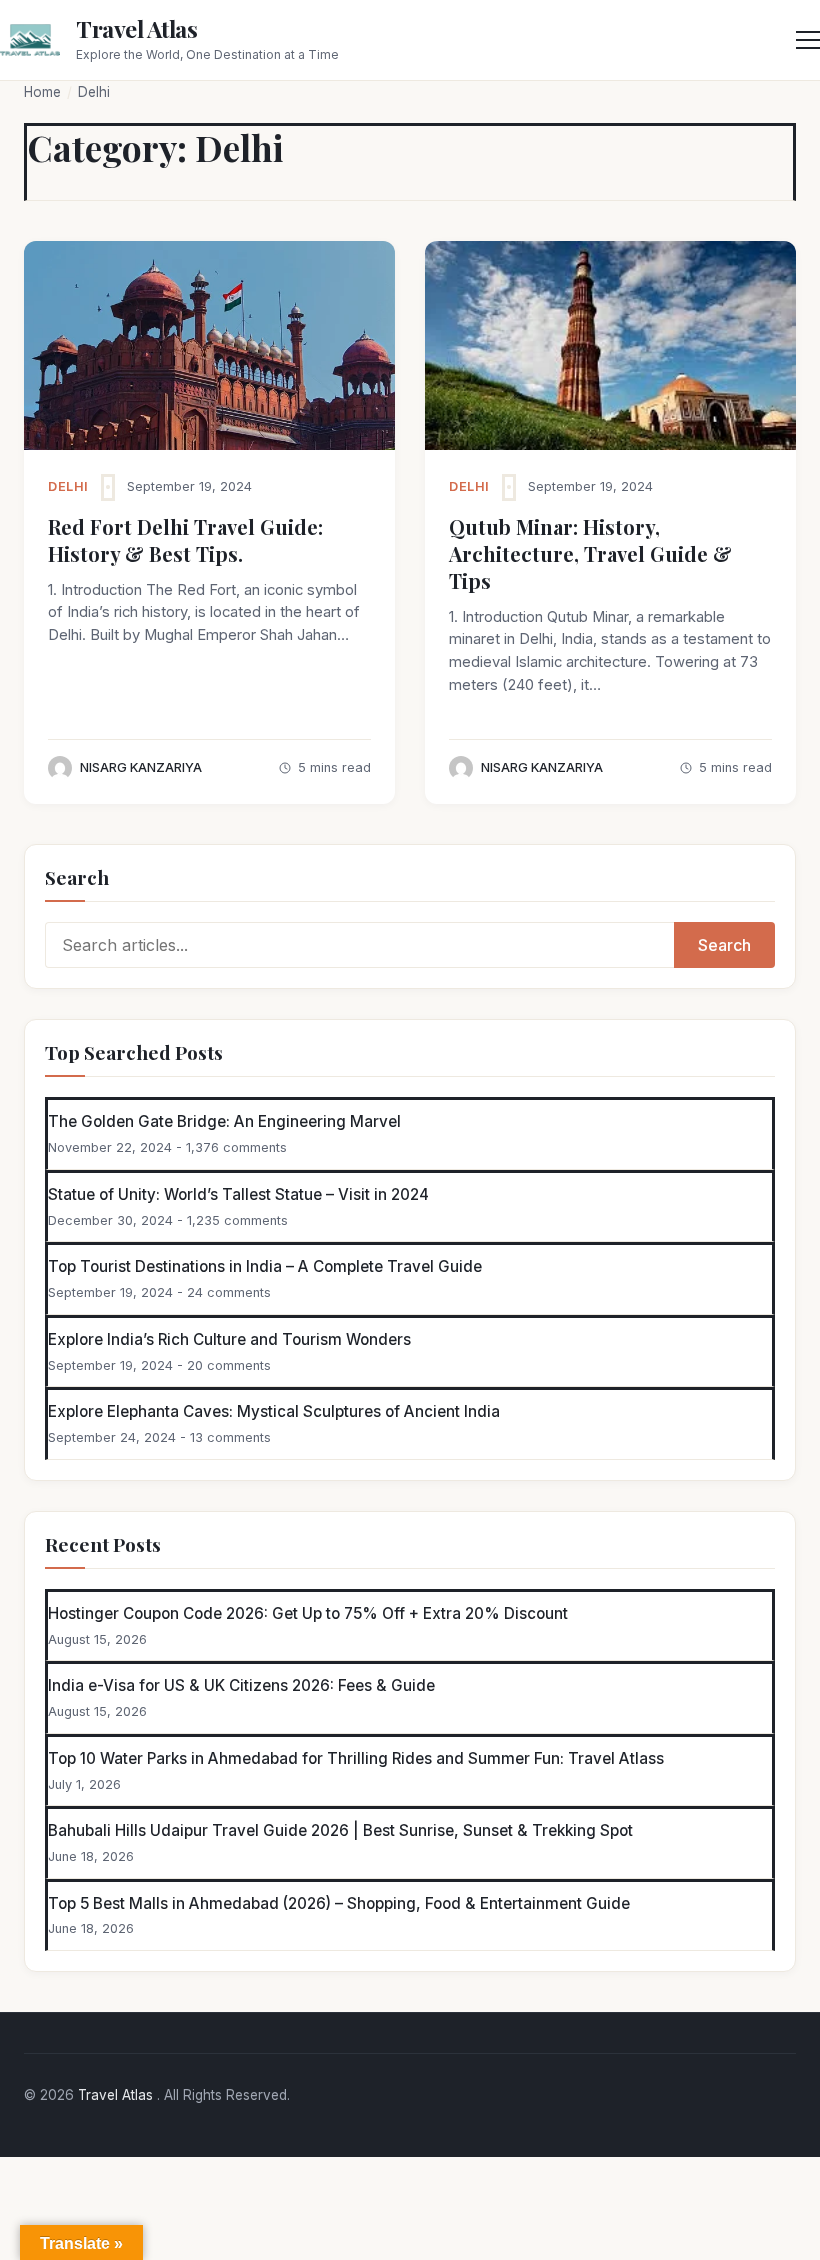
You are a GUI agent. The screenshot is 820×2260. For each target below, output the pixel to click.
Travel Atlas (136, 28)
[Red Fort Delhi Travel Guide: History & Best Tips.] (209, 345)
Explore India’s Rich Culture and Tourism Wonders (229, 1339)
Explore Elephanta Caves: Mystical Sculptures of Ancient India (274, 1411)
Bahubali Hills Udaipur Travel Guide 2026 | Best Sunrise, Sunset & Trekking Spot (340, 1830)
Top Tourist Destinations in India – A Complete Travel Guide (265, 1266)
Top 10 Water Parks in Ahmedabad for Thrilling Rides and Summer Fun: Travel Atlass (356, 1758)
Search (724, 945)
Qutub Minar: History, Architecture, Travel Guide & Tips (590, 553)
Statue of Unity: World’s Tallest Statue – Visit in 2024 (238, 1194)
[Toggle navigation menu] (808, 40)
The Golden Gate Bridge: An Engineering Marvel (224, 1121)
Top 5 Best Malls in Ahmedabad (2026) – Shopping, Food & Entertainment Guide (339, 1903)
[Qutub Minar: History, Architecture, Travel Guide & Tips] (610, 345)
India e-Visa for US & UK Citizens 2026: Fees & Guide (241, 1685)
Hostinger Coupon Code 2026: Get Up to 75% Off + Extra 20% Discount (308, 1613)
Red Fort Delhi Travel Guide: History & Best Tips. (185, 540)
